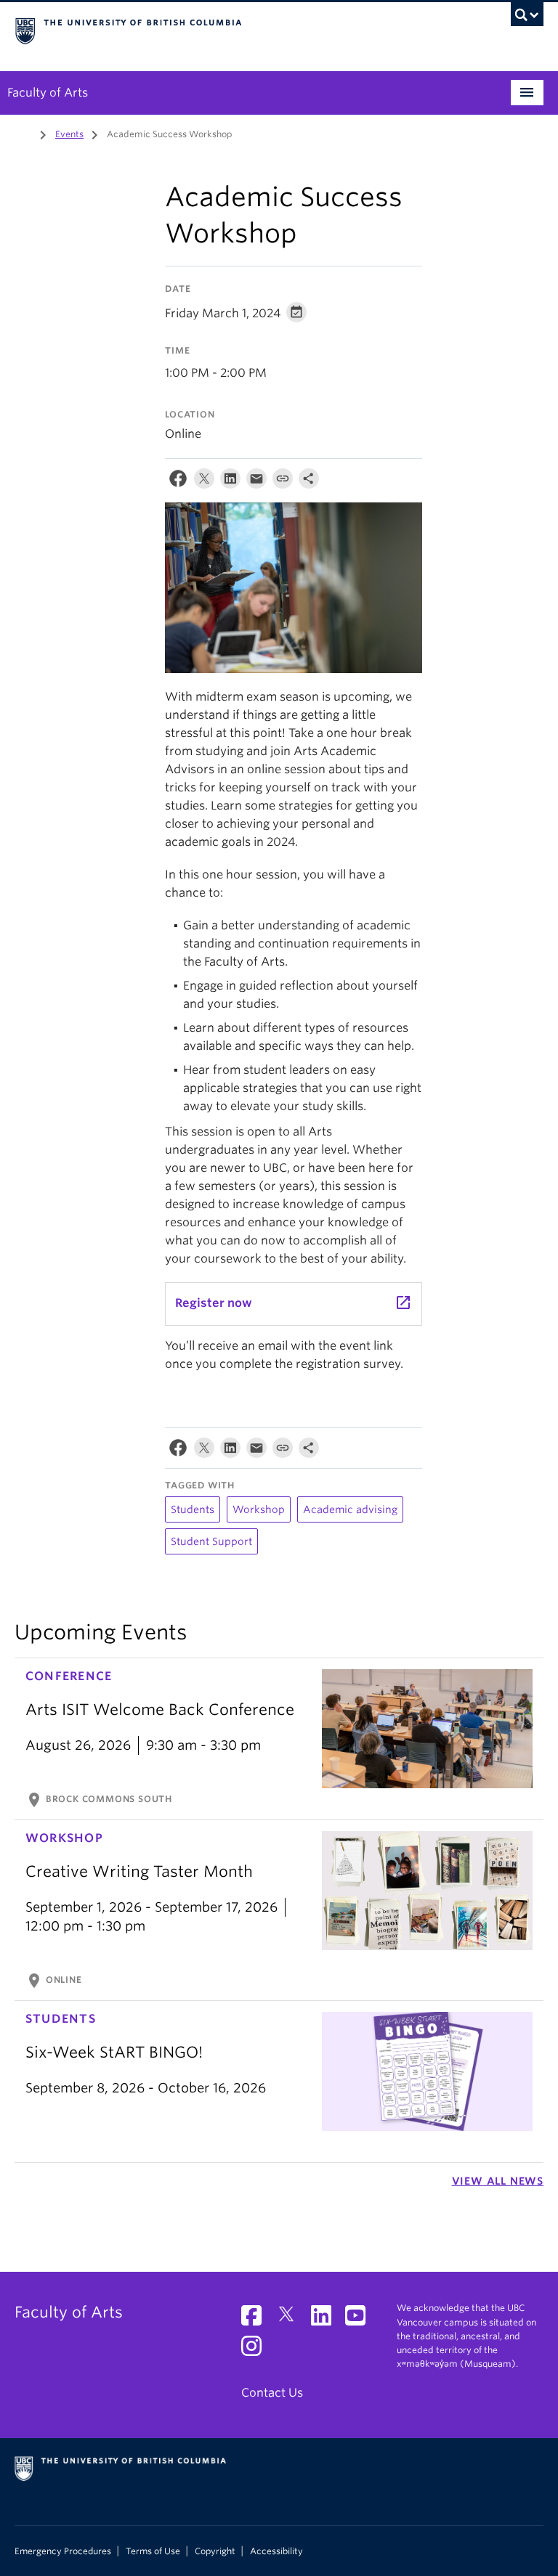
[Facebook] (178, 482)
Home (23, 133)
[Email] (256, 482)
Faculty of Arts (48, 93)
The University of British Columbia (239, 30)
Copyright (215, 2551)
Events (69, 134)
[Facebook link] (257, 2320)
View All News (498, 2181)
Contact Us (272, 2393)
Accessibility (276, 2551)
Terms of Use (153, 2551)
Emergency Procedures (63, 2551)
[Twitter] (204, 482)
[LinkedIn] (230, 482)
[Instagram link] (257, 2351)
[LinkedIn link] (327, 2320)
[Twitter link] (292, 2320)
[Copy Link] (283, 482)
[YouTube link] (361, 2320)
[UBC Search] (527, 18)
